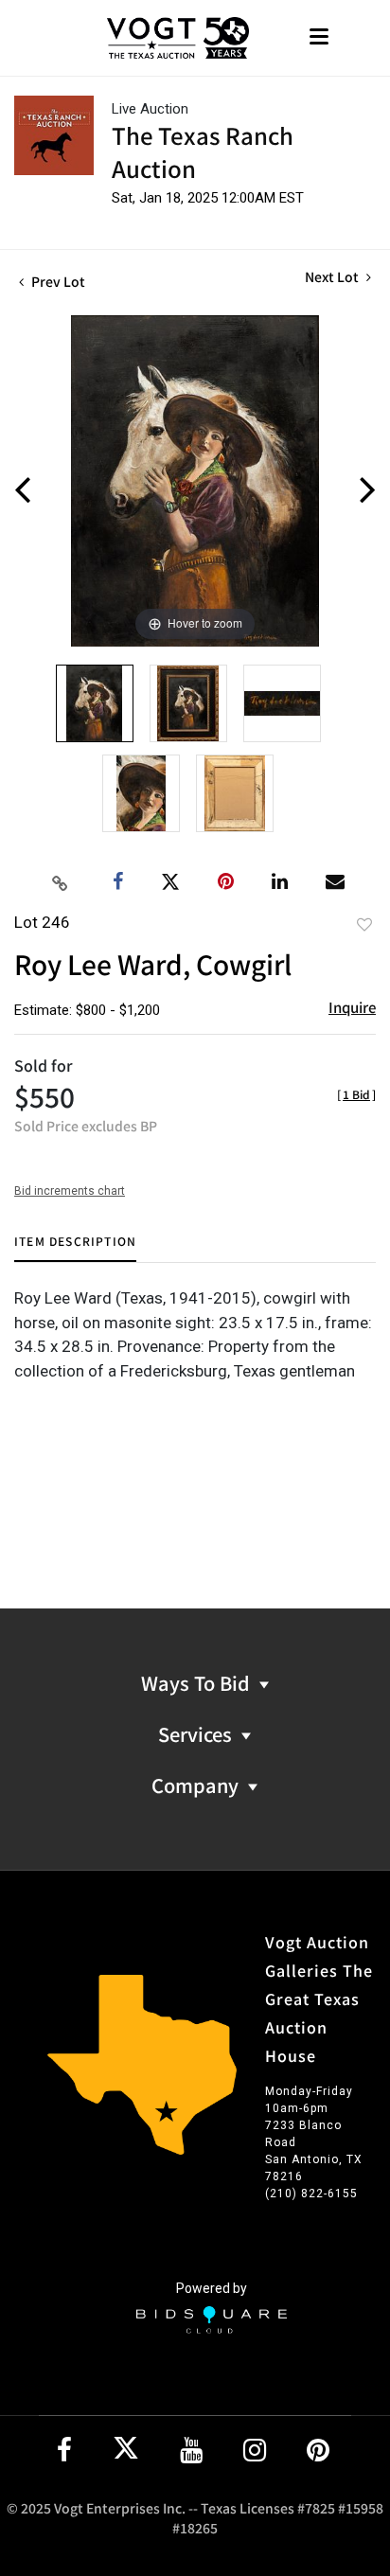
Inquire (352, 1007)
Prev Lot (57, 281)
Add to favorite (364, 924)
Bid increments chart (70, 1191)
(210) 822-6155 (311, 2194)
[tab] (75, 1248)
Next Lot (333, 277)
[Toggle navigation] (319, 38)
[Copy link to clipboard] (61, 882)
